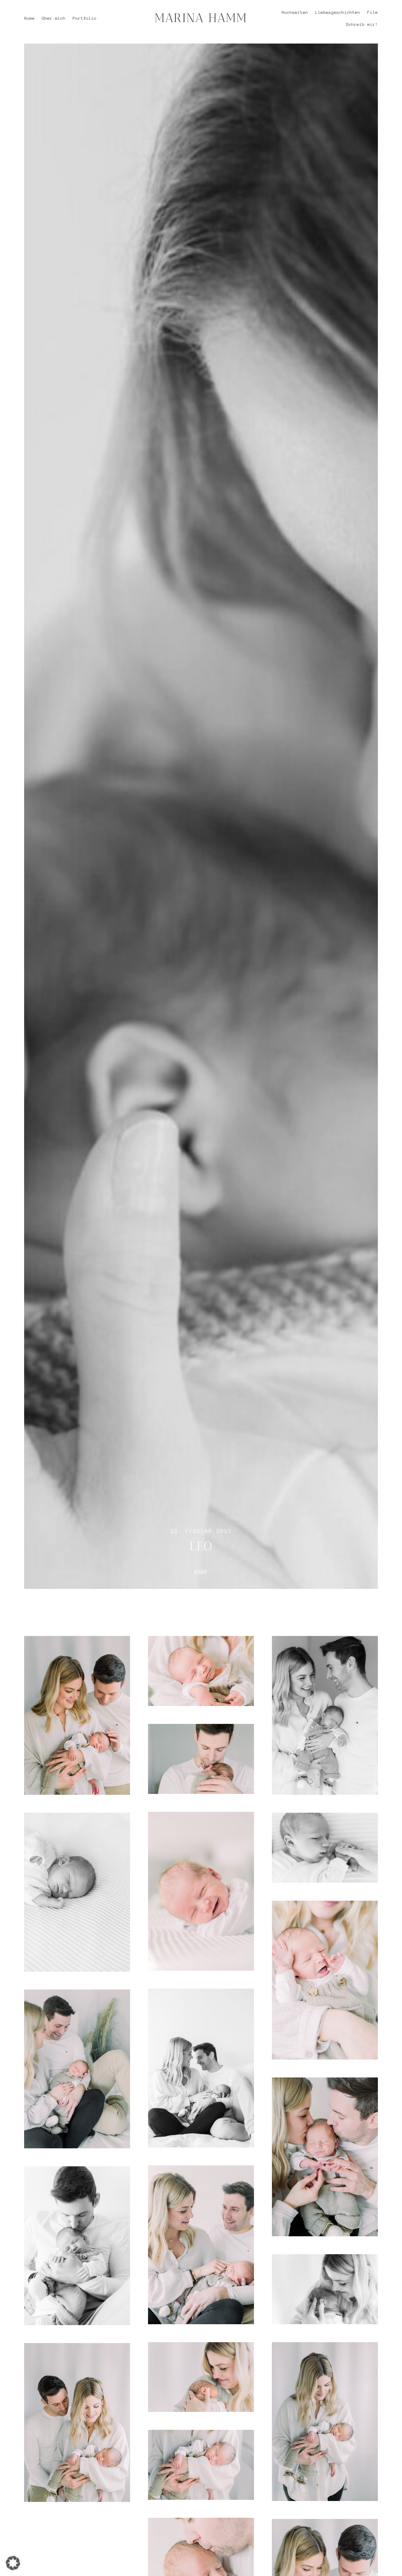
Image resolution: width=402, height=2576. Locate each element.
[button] (13, 2563)
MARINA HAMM (201, 18)
